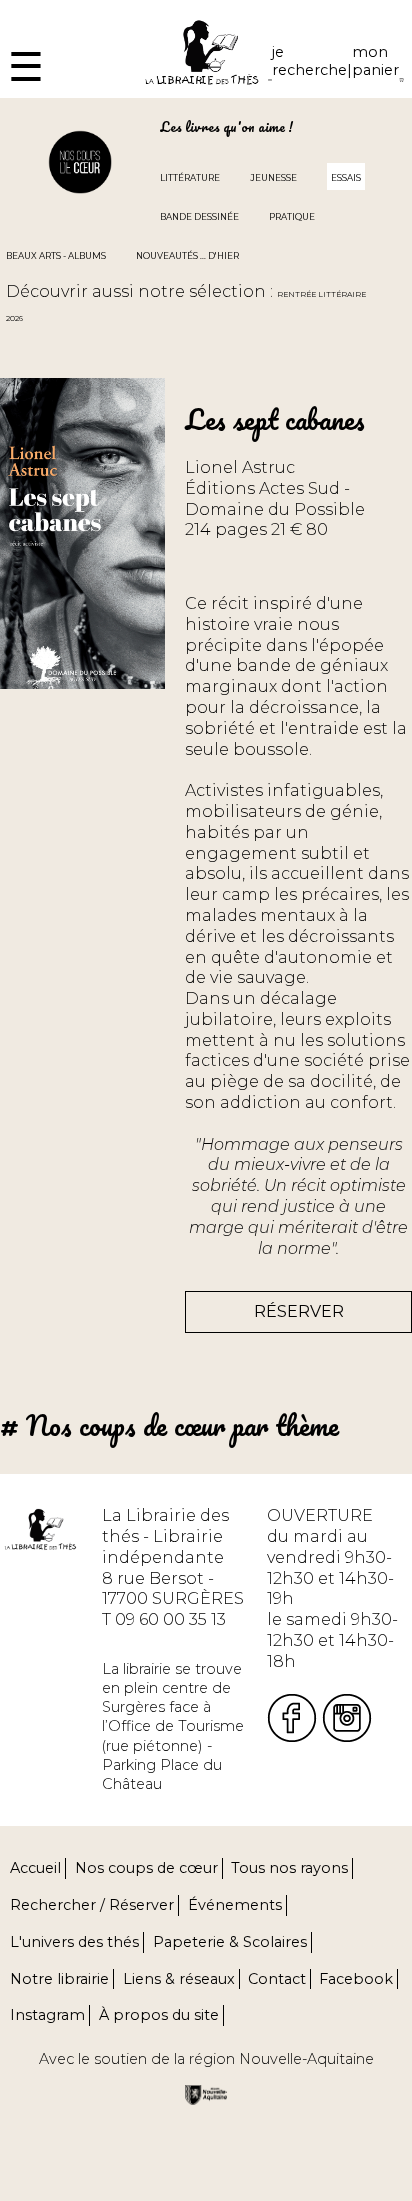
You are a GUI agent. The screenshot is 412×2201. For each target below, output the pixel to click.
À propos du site (159, 2015)
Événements (235, 1905)
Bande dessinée (199, 217)
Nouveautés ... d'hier (187, 256)
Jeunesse (273, 178)
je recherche (309, 61)
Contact (277, 1979)
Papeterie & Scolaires (230, 1942)
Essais (346, 178)
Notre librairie (59, 1979)
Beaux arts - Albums (56, 256)
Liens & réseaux (179, 1979)
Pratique (292, 217)
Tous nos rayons (289, 1868)
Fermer (30, 9)
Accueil (35, 1868)
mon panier (375, 61)
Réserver (299, 1311)
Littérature (190, 178)
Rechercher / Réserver (92, 1905)
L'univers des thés (74, 1942)
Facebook (356, 1979)
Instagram (47, 2015)
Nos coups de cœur (146, 1868)
